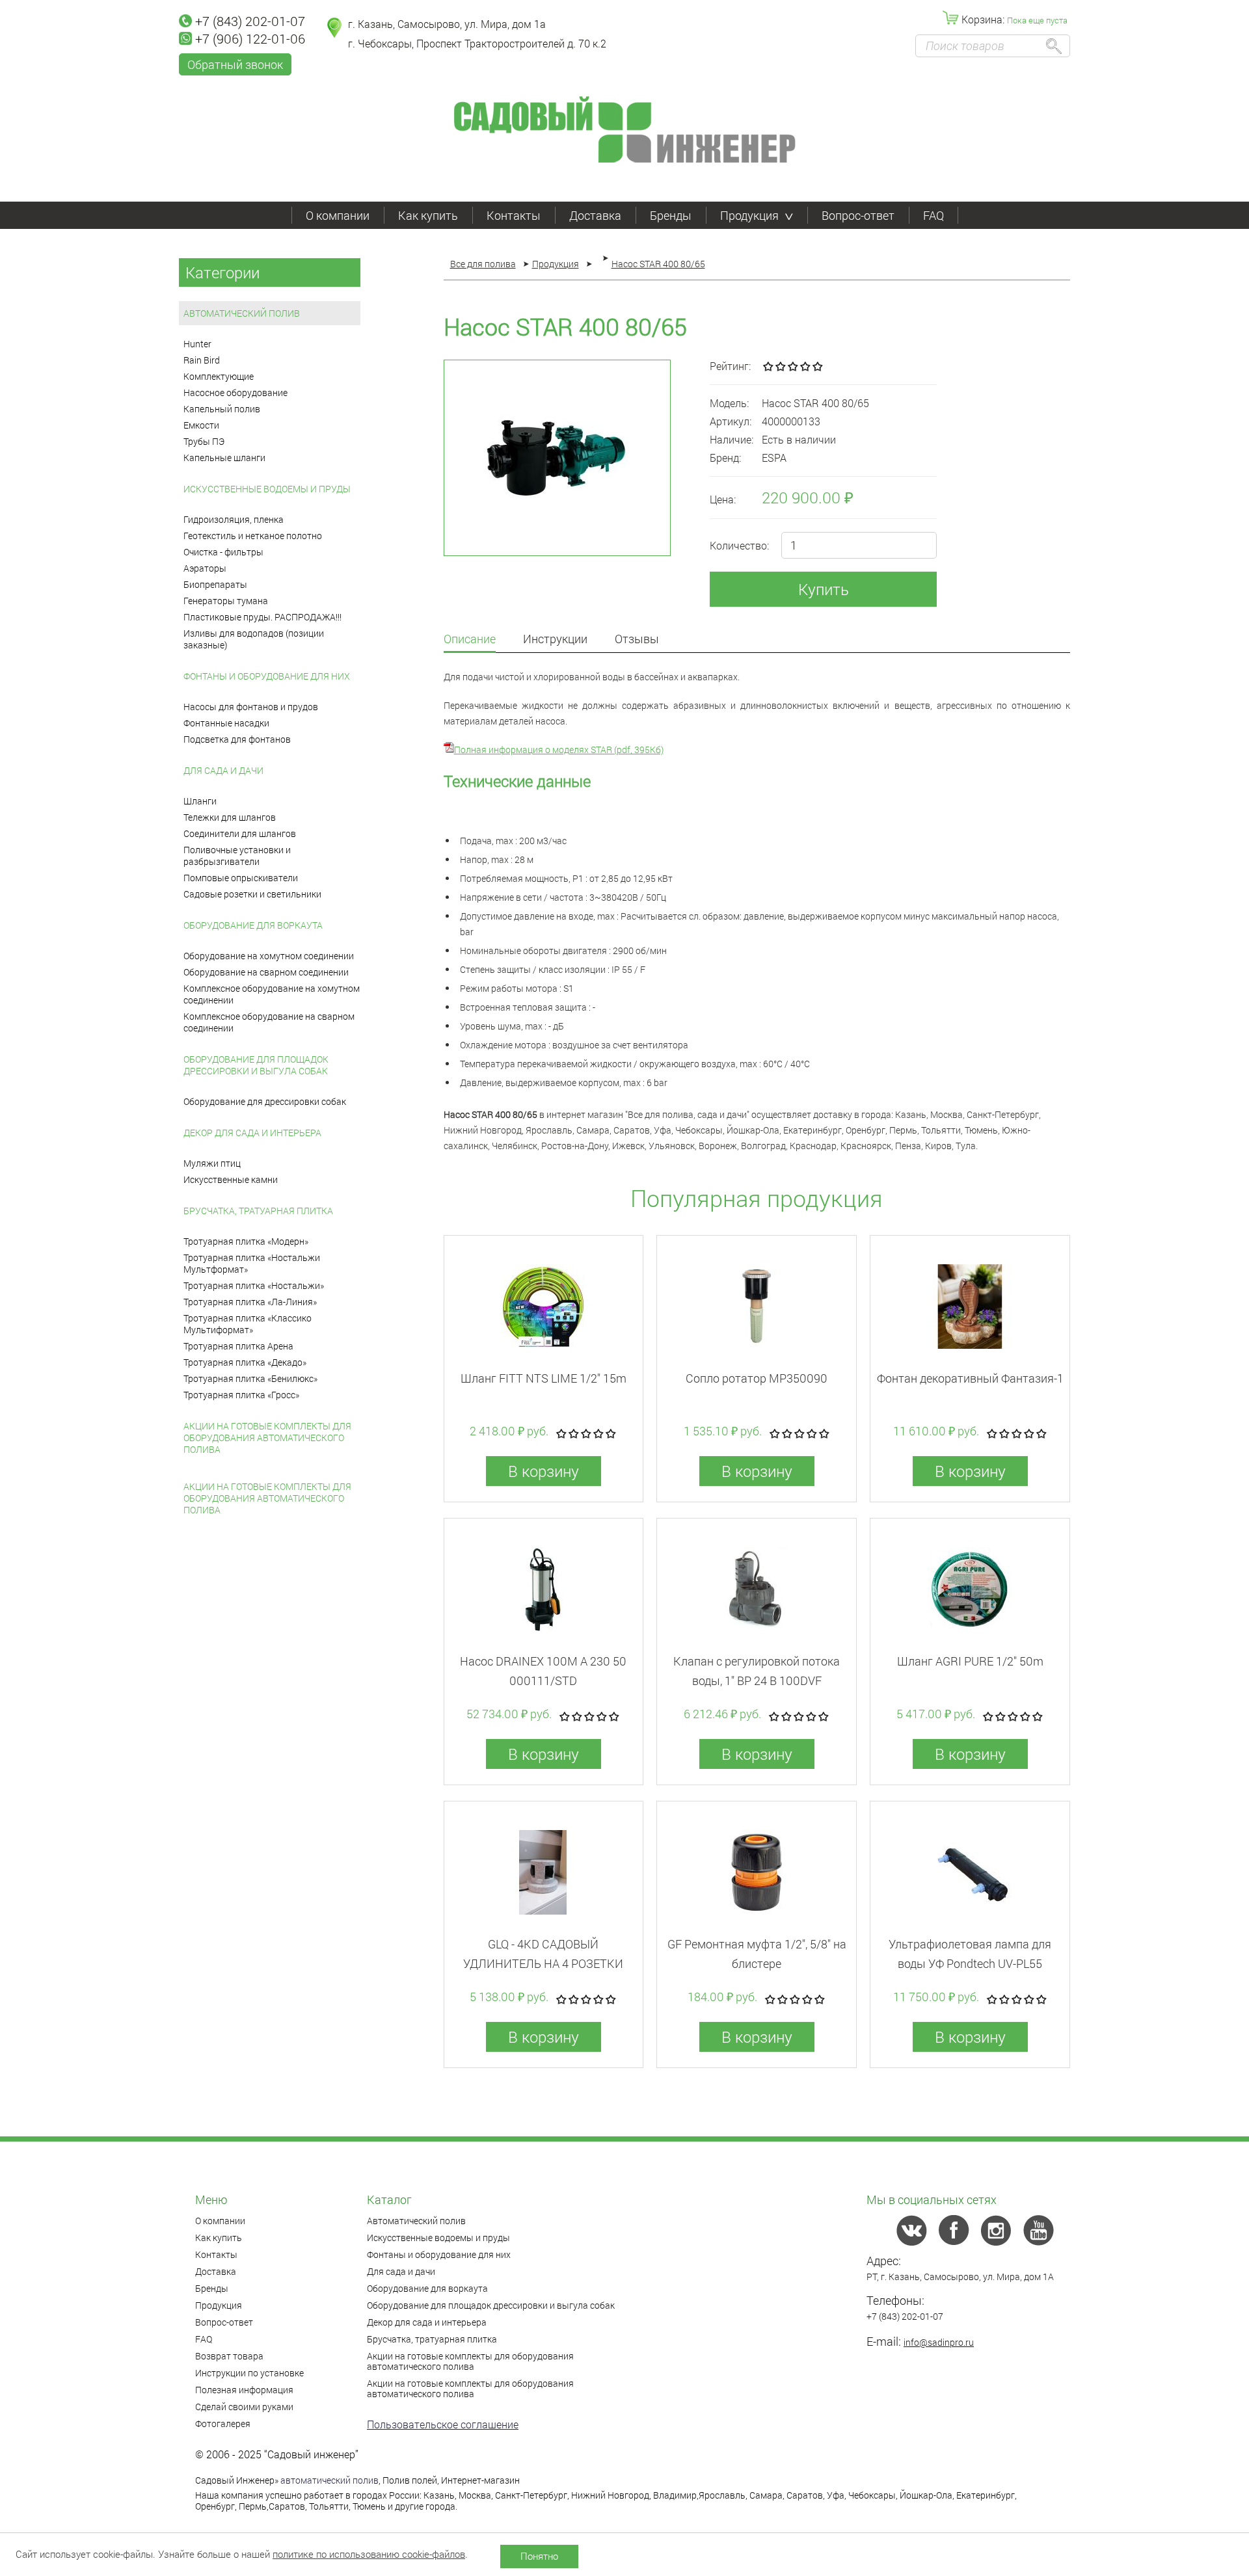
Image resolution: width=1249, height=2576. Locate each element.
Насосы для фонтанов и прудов (251, 707)
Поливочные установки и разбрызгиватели (237, 856)
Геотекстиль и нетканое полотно (253, 536)
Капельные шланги (224, 458)
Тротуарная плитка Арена (238, 1346)
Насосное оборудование (235, 392)
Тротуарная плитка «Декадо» (245, 1362)
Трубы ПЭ (204, 441)
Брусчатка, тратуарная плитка (258, 1211)
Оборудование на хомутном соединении (269, 956)
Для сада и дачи (223, 770)
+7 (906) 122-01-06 (250, 38)
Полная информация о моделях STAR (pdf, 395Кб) (559, 750)
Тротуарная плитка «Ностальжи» (254, 1285)
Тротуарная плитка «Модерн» (246, 1241)
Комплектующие (219, 376)
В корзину (544, 1471)
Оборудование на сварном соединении (266, 972)
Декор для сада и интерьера (252, 1133)
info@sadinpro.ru (939, 2342)
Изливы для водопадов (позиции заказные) (254, 639)
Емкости (201, 425)
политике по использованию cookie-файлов (369, 2554)
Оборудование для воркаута (253, 925)
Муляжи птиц (212, 1163)
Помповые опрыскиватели (241, 878)
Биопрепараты (215, 584)
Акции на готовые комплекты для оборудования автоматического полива (267, 1438)
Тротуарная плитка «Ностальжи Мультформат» (252, 1263)
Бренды (671, 215)
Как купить (428, 215)
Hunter (197, 344)
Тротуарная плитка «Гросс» (241, 1395)
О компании (338, 215)
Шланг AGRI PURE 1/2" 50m (970, 1661)
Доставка (595, 215)
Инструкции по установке (249, 2373)
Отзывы (637, 640)
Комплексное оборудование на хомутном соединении (272, 994)
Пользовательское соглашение (443, 2424)
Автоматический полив (242, 313)
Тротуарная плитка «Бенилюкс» (250, 1378)
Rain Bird (202, 360)
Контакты (514, 215)
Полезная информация (244, 2390)
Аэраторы (205, 568)
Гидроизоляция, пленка (234, 519)
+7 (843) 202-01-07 (250, 21)
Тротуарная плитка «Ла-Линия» (250, 1302)
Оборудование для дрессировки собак (265, 1101)
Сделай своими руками (244, 2407)
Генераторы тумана (226, 601)
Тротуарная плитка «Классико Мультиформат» (248, 1324)
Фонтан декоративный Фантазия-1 (970, 1378)
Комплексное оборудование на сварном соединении (269, 1022)
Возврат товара (229, 2356)
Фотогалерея (223, 2423)
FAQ (933, 215)
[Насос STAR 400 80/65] (557, 458)
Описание (470, 640)
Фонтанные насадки (226, 723)
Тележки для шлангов (230, 817)
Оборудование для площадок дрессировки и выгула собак (256, 1065)
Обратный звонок (235, 64)
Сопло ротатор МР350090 (757, 1378)
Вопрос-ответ (858, 215)
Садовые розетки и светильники (252, 894)
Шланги (200, 801)
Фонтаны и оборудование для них (267, 676)
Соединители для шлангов (240, 833)
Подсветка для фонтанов (237, 739)
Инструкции (555, 640)
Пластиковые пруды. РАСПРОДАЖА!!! (262, 617)
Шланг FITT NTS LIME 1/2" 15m (544, 1378)
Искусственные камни (231, 1179)
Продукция (749, 215)
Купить (824, 589)
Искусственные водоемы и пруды (267, 489)
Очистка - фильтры (223, 552)
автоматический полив (329, 2480)
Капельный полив (222, 409)
